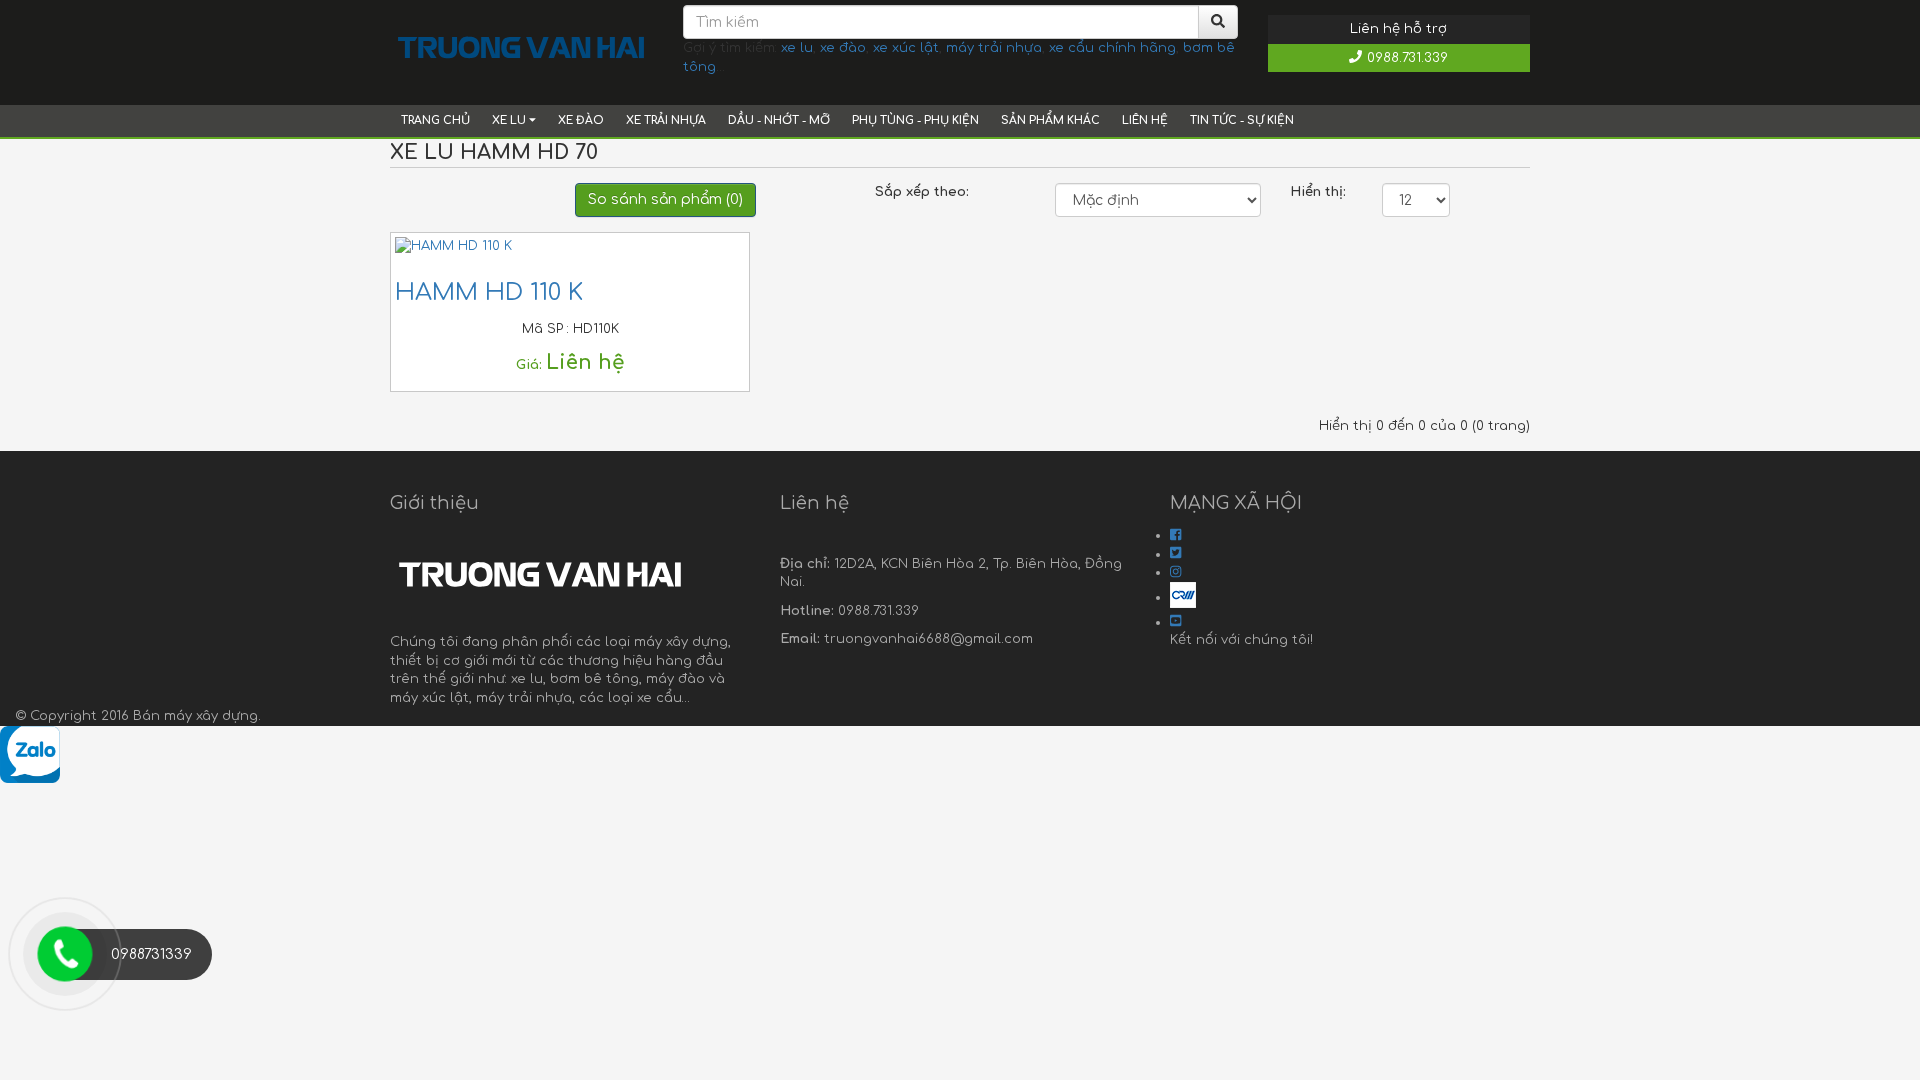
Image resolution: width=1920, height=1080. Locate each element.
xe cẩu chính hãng (1112, 48)
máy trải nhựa (994, 48)
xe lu (797, 48)
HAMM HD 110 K (489, 292)
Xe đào (581, 120)
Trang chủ (435, 120)
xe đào (843, 48)
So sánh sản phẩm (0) (665, 199)
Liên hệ (1145, 120)
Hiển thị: (1318, 192)
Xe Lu (510, 120)
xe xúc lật (906, 48)
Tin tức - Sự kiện (1242, 120)
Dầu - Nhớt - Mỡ (779, 120)
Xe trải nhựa (666, 120)
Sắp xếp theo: (922, 192)
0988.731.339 (1407, 58)
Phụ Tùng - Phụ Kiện (915, 120)
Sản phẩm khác (1050, 120)
